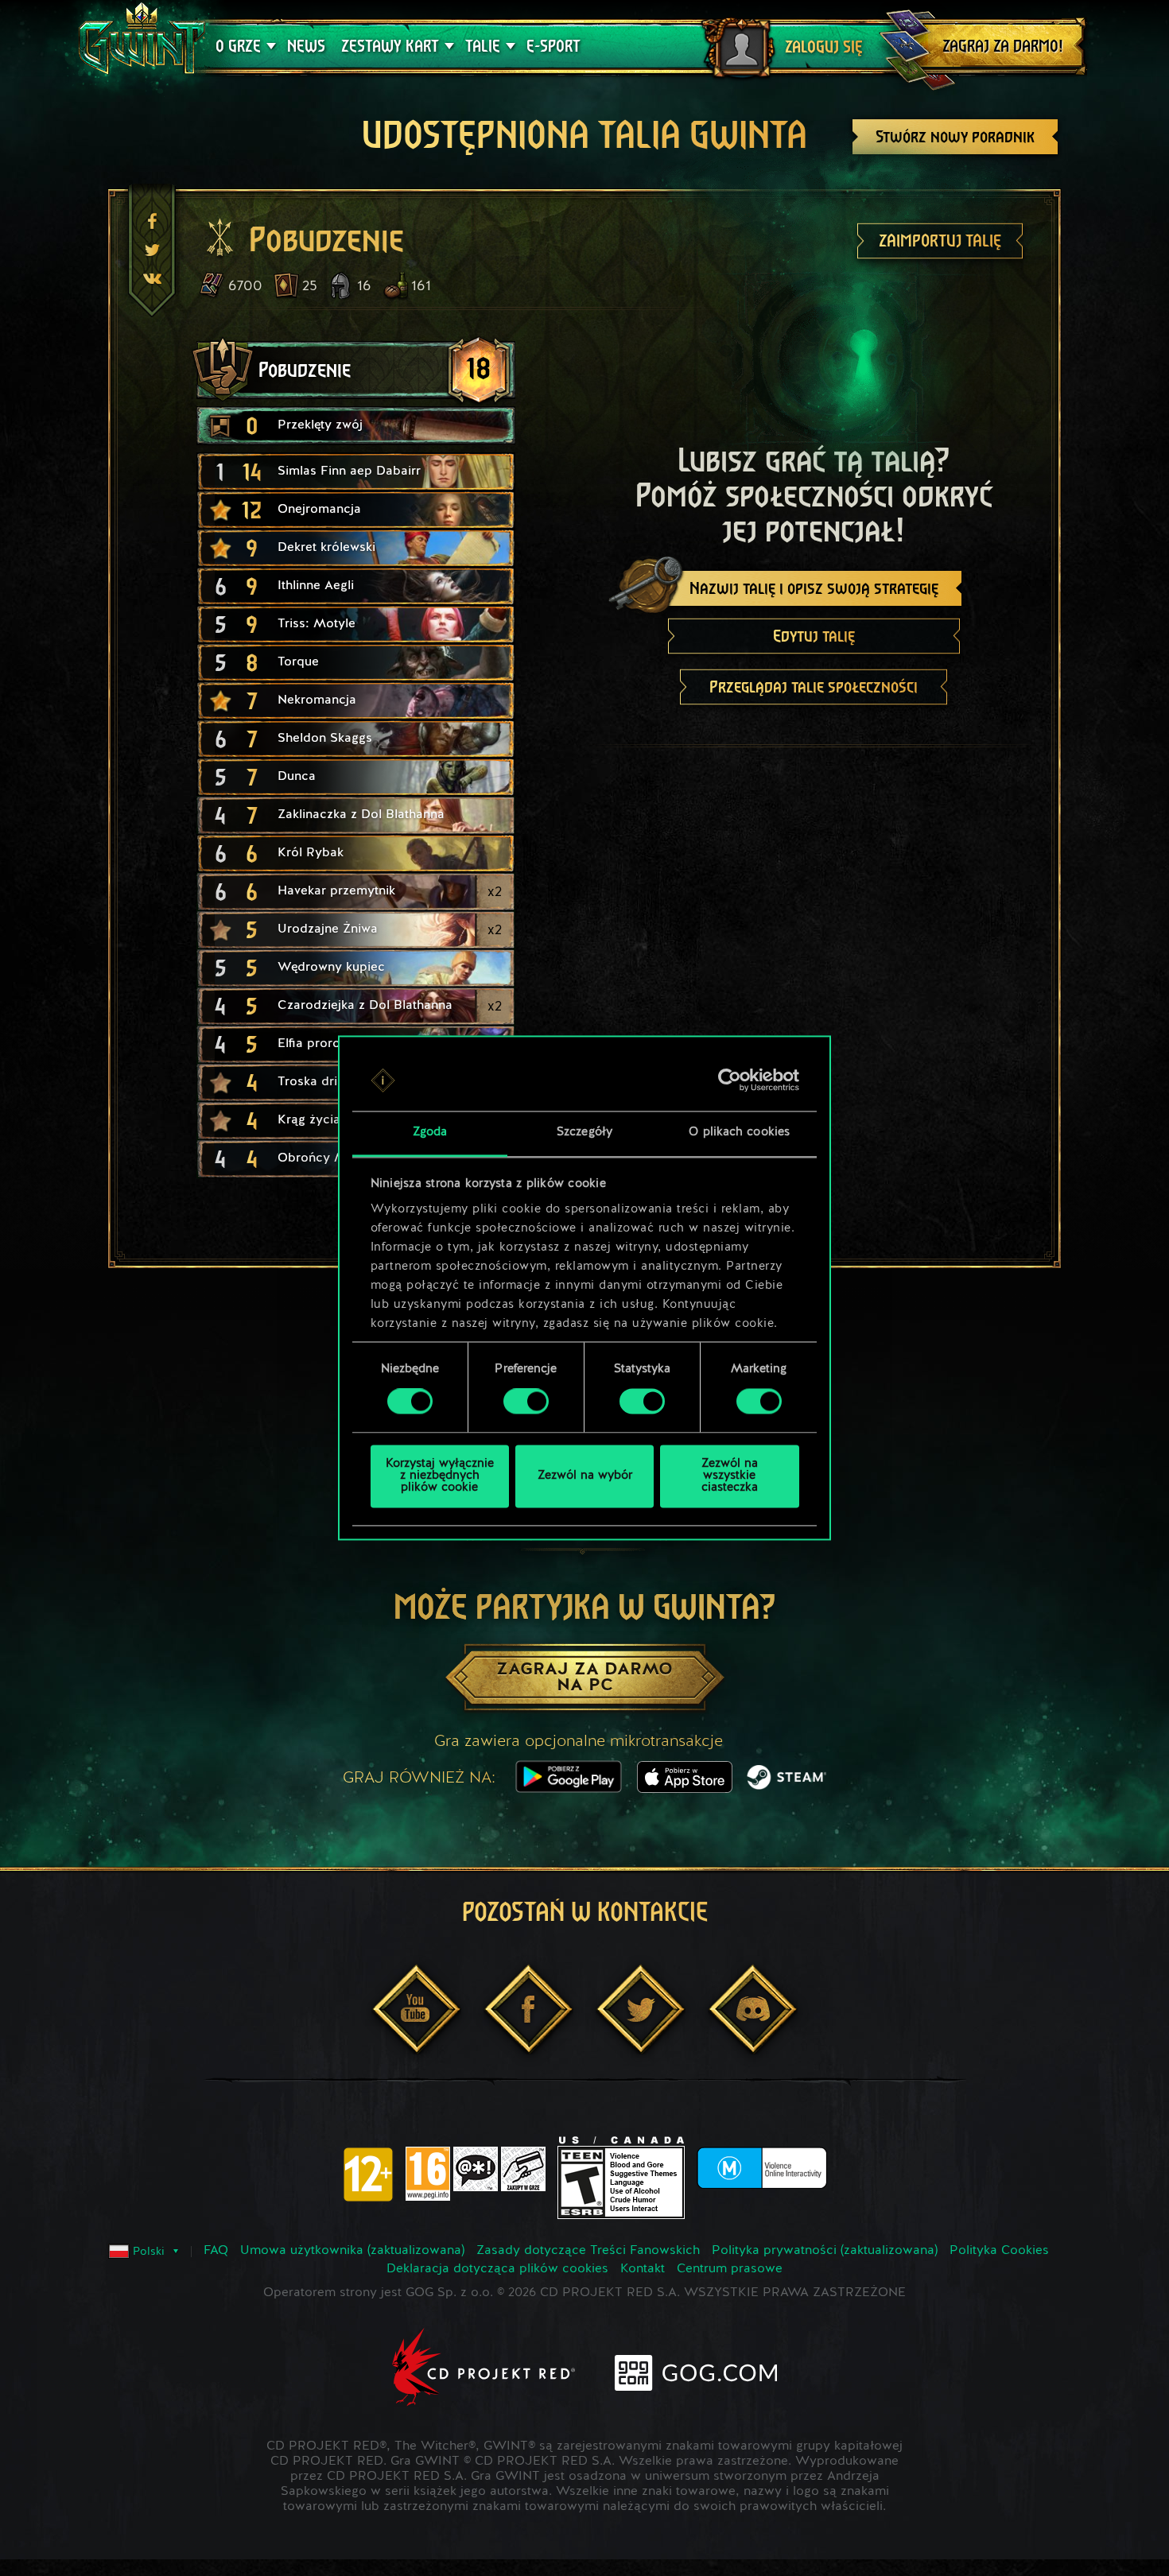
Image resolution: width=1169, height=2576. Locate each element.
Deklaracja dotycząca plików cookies (497, 2269)
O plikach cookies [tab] (739, 1133)
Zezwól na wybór (585, 1476)
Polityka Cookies (999, 2251)
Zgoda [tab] (430, 1133)
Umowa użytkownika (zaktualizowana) (352, 2251)
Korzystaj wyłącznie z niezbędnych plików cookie (440, 1476)
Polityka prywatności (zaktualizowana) (825, 2251)
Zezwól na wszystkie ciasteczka (730, 1476)
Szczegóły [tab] (584, 1133)
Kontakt (643, 2269)
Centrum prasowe (730, 2269)
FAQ (216, 2251)
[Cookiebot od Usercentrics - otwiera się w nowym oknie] (730, 1080)
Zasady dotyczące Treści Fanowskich (588, 2251)
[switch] (526, 1402)
